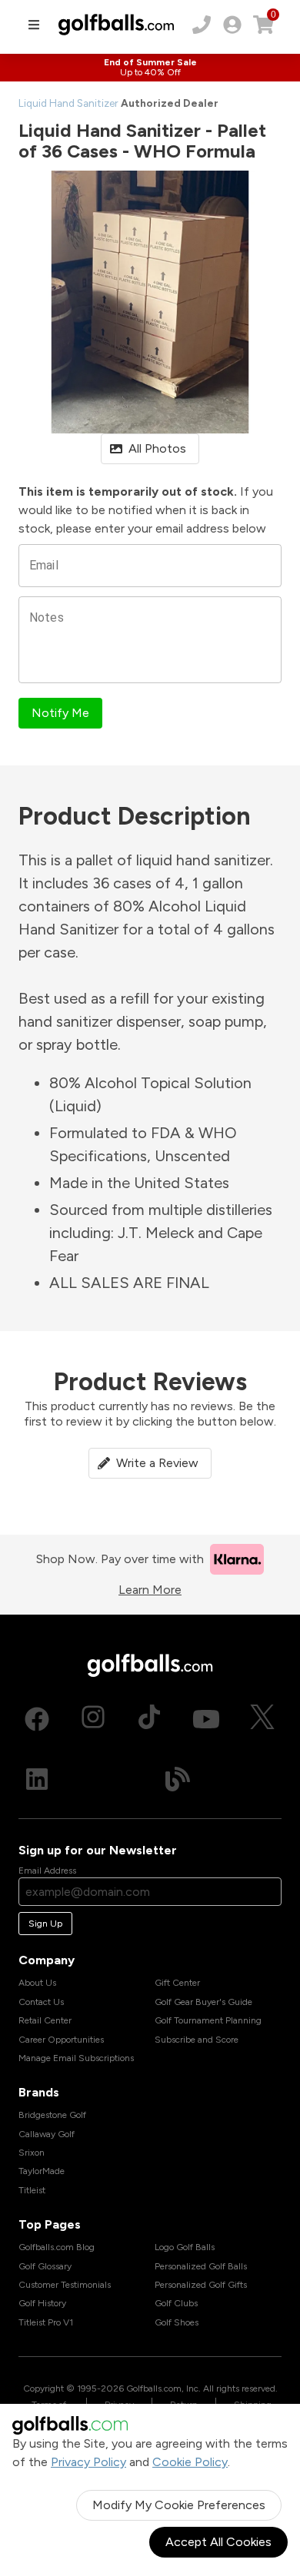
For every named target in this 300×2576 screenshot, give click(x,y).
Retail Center (45, 2020)
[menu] (34, 25)
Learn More (150, 1590)
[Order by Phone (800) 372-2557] (202, 25)
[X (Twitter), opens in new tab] (262, 1719)
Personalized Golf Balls (201, 2266)
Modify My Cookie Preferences (179, 2505)
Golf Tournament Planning (208, 2020)
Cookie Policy (190, 2462)
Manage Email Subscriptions (76, 2058)
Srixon (32, 2153)
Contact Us (41, 2002)
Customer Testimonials (65, 2285)
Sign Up (45, 1924)
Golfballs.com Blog (57, 2247)
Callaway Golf (47, 2134)
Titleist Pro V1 (46, 2322)
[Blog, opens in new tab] (178, 1779)
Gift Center (177, 1983)
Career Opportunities (61, 2040)
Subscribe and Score (197, 2040)
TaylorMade (42, 2171)
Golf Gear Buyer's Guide (203, 2002)
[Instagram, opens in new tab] (93, 1719)
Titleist (32, 2190)
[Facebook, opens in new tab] (37, 1719)
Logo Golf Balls (185, 2247)
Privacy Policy (88, 2462)
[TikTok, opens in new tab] (149, 1719)
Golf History (42, 2303)
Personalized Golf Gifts (201, 2285)
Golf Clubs (176, 2303)
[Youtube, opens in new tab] (206, 1719)
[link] (232, 25)
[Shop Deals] (150, 68)
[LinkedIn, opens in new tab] (37, 1779)
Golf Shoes (177, 2322)
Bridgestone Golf (52, 2115)
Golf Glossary (45, 2266)
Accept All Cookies (218, 2542)
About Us (37, 1983)
